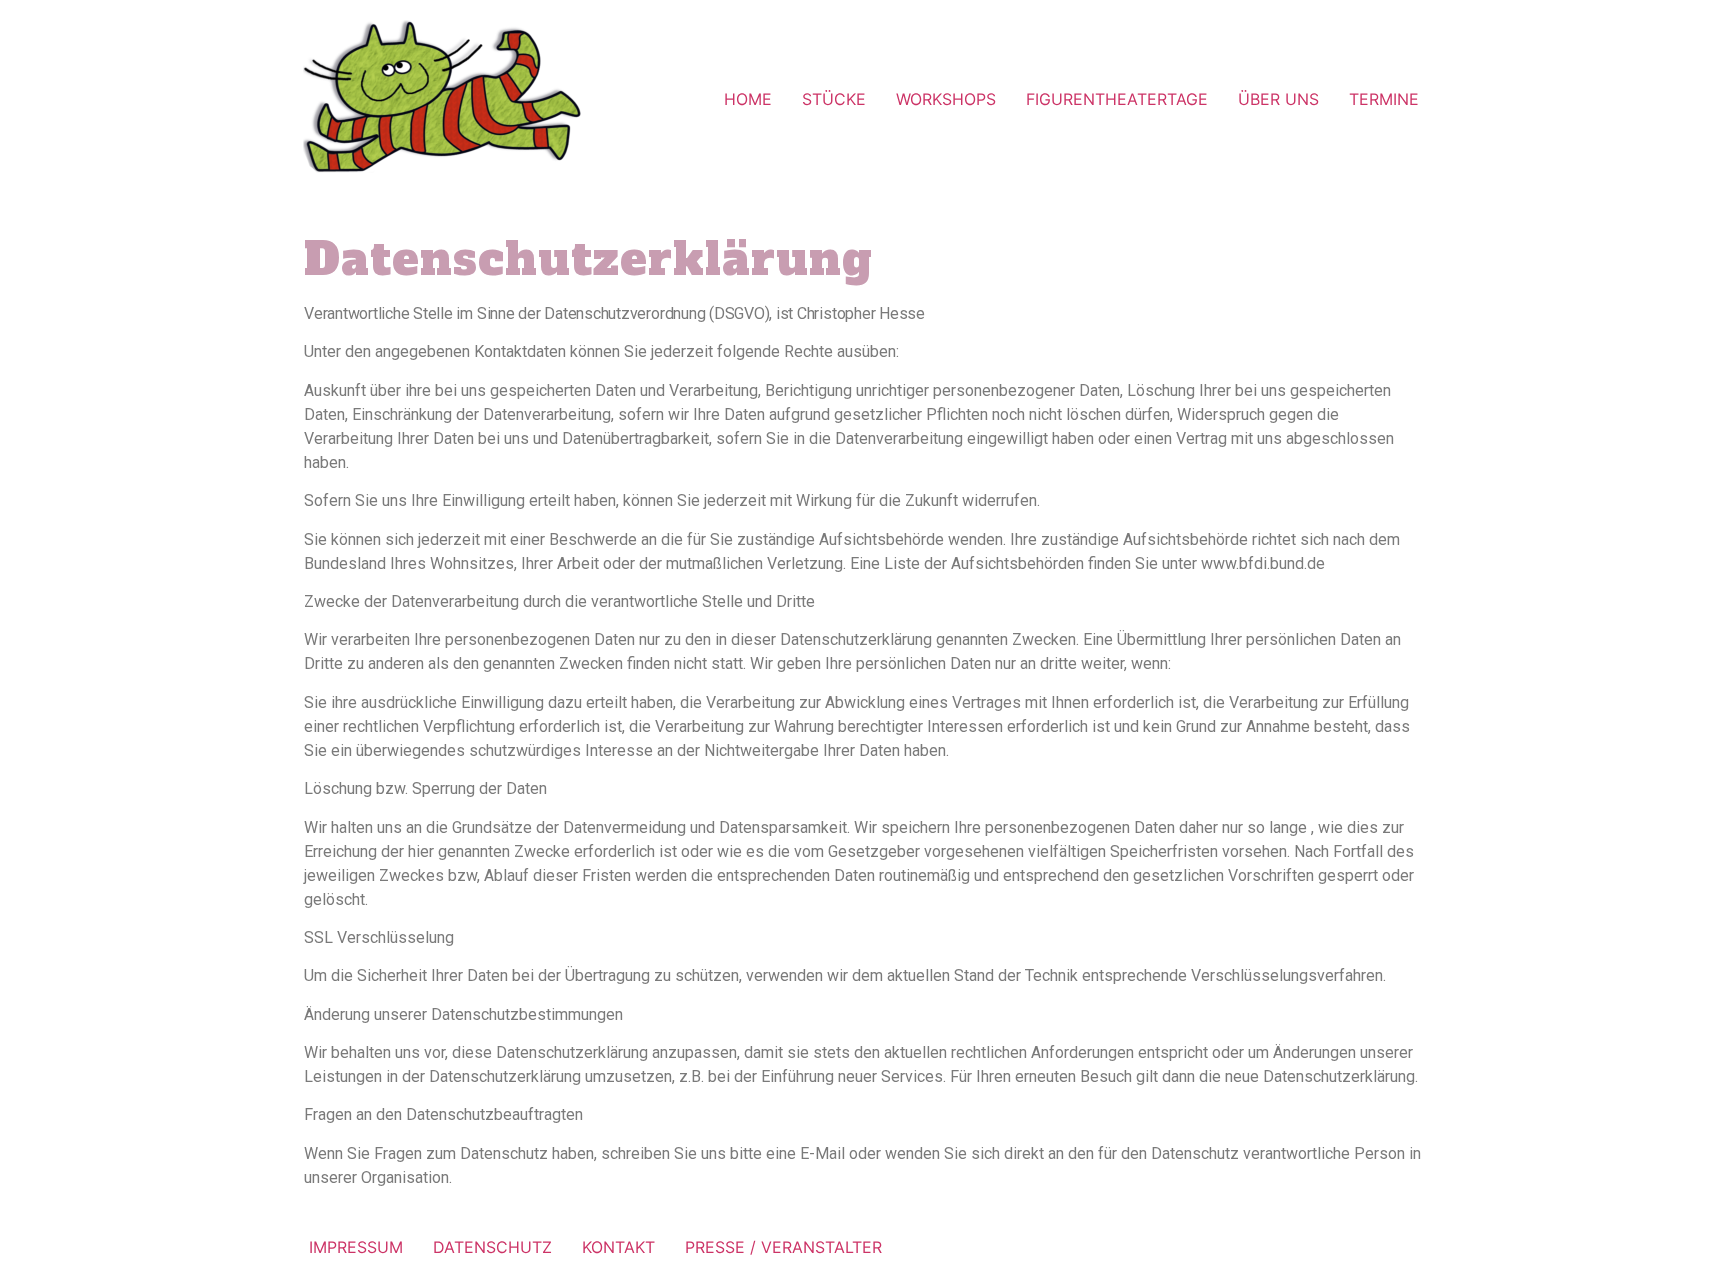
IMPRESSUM (356, 1247)
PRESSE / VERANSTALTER (783, 1247)
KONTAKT (618, 1247)
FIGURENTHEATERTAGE (1117, 99)
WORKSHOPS (946, 99)
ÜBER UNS (1278, 99)
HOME (748, 99)
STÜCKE (834, 99)
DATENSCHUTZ (492, 1247)
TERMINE (1384, 99)
